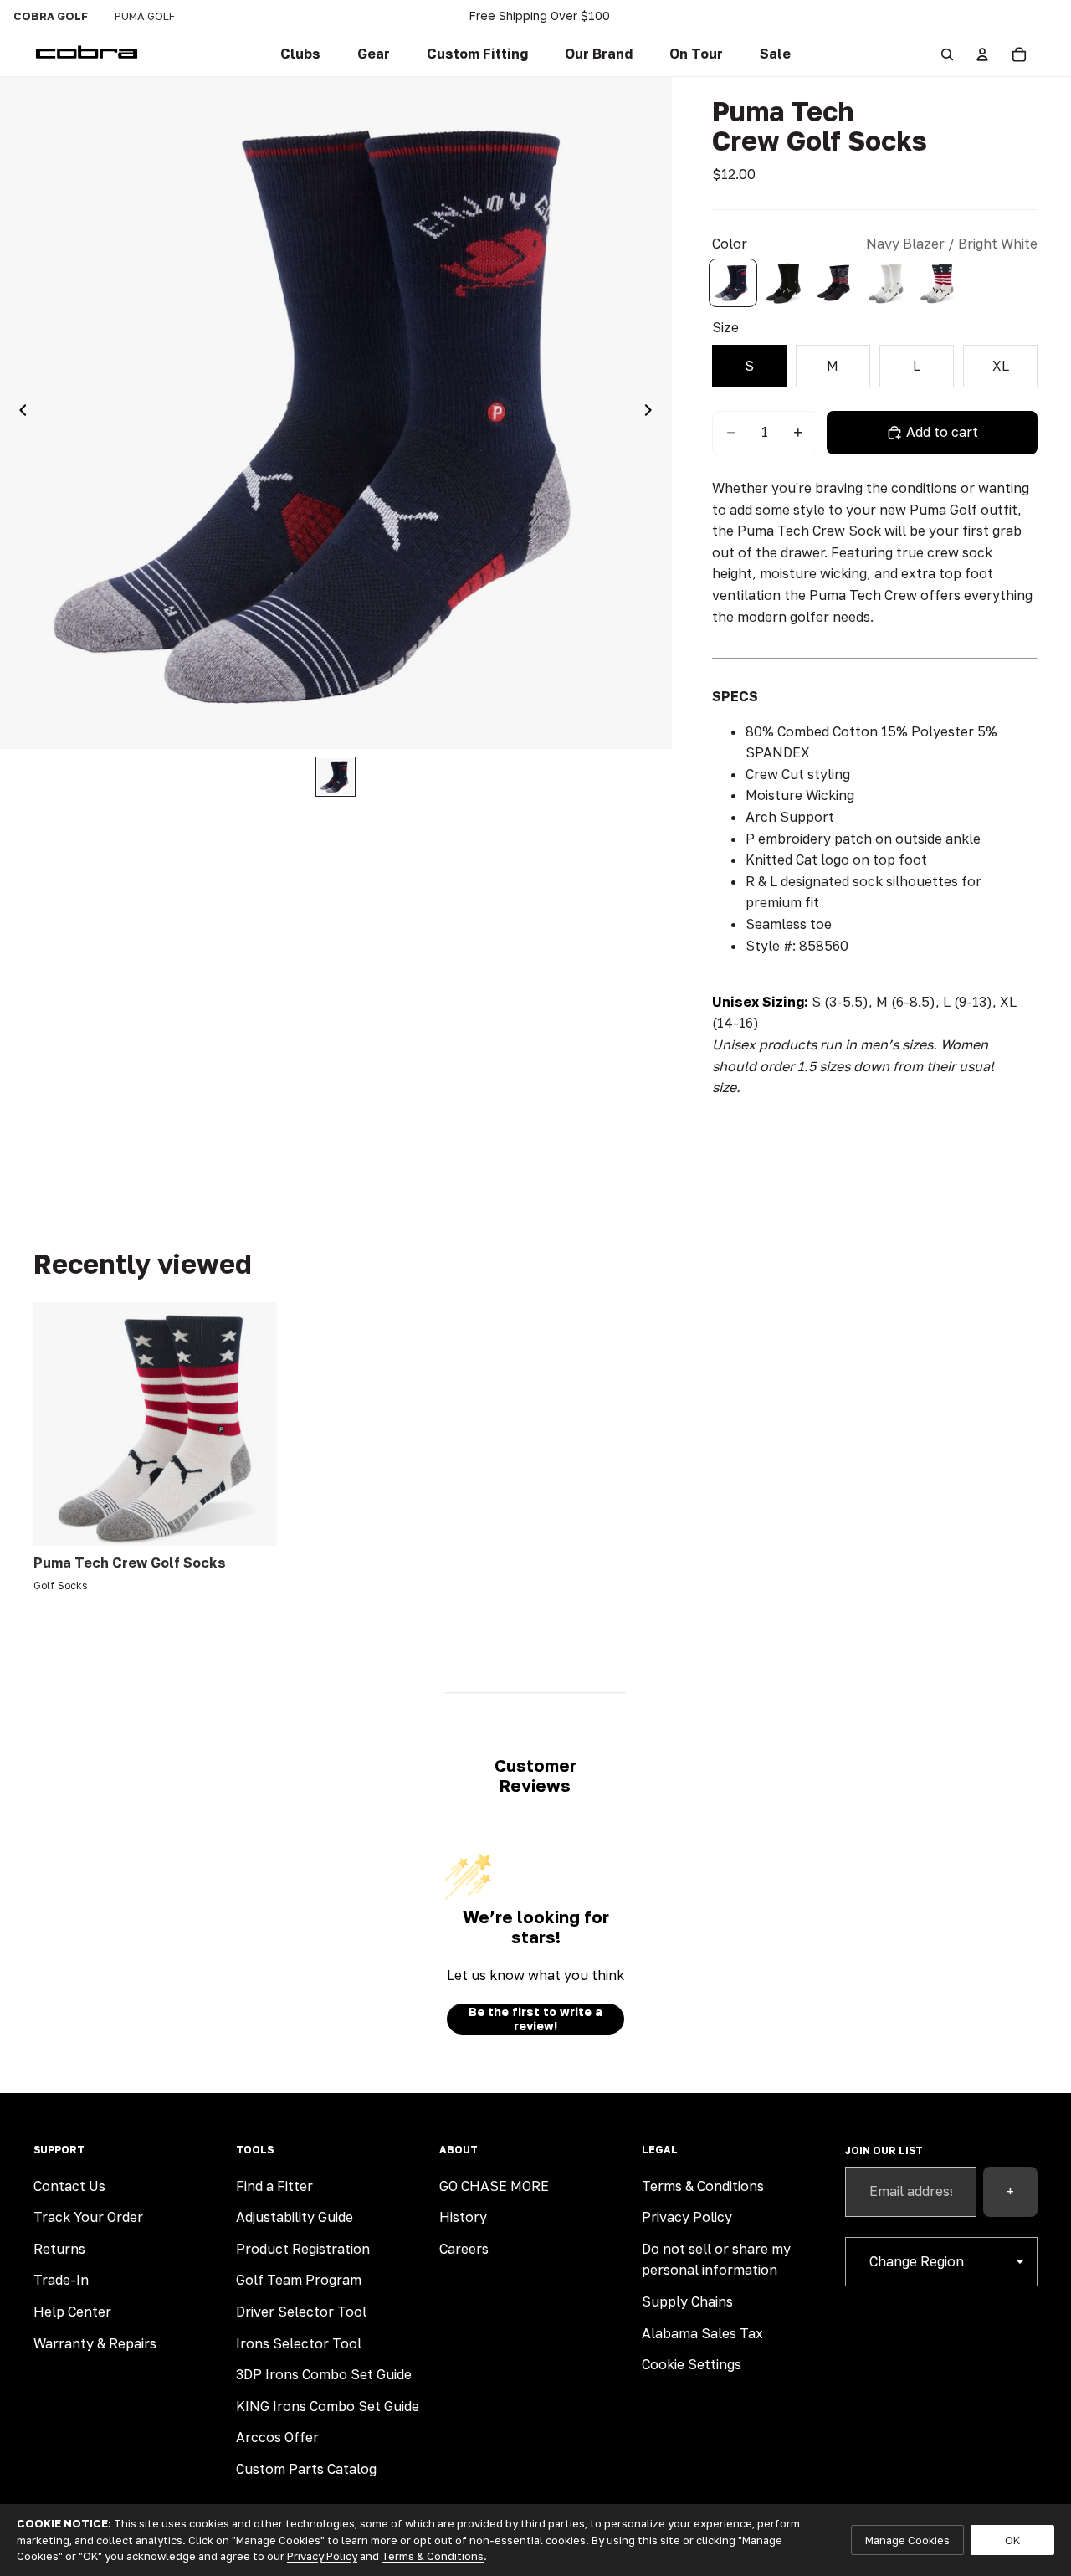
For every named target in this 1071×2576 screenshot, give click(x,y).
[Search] (947, 54)
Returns (59, 2249)
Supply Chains (687, 2301)
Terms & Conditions (703, 2186)
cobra (51, 16)
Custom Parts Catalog (306, 2469)
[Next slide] (653, 413)
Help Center (72, 2312)
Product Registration (303, 2249)
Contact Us (69, 2186)
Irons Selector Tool (299, 2343)
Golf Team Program (299, 2280)
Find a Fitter (274, 2186)
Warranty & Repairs (95, 2343)
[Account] (982, 54)
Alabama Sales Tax (702, 2333)
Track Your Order (88, 2217)
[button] (477, 54)
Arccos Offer (277, 2437)
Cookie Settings (692, 2364)
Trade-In (61, 2280)
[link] (300, 54)
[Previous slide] (18, 413)
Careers (464, 2249)
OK (1012, 2540)
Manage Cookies (907, 2540)
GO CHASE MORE (494, 2186)
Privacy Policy (687, 2217)
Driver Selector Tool (301, 2312)
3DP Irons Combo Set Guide (324, 2374)
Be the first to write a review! (535, 2019)
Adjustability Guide (295, 2217)
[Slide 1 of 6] (336, 777)
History (463, 2217)
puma (145, 16)
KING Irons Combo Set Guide (328, 2406)
